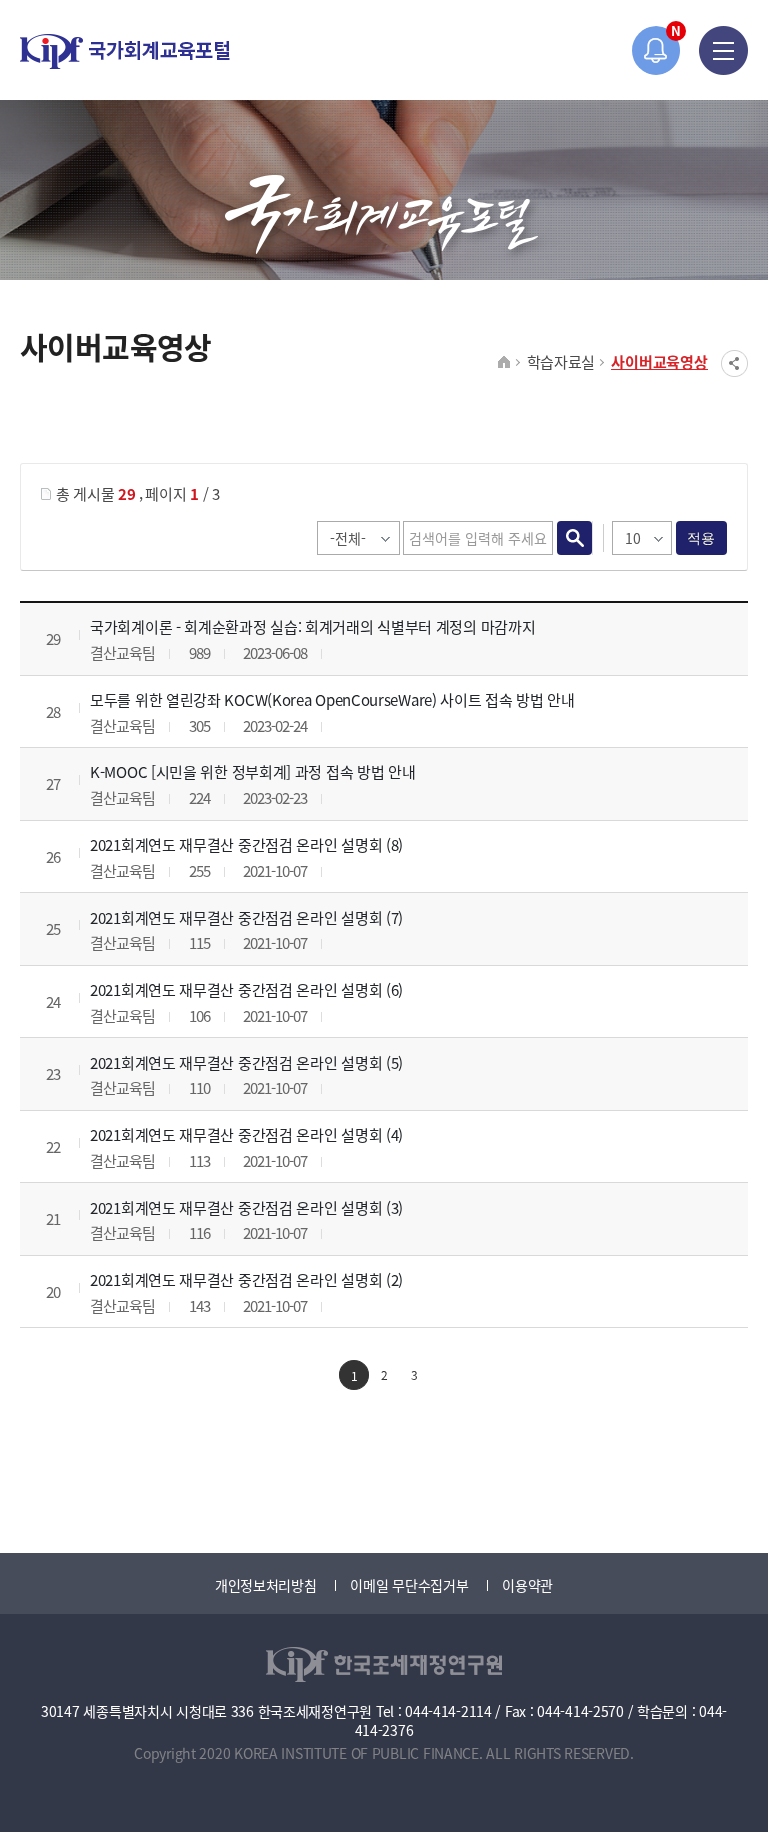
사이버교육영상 (659, 361)
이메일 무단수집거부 (409, 1585)
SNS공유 (734, 363)
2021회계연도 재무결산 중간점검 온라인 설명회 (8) (246, 844)
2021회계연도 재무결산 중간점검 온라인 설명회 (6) (246, 989)
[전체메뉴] (723, 50)
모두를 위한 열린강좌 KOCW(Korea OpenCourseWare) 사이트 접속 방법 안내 (332, 699)
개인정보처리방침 (266, 1585)
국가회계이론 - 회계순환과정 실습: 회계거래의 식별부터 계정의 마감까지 (312, 626)
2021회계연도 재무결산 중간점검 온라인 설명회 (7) (246, 917)
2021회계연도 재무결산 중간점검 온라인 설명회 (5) (246, 1062)
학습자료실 (561, 361)
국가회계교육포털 (125, 51)
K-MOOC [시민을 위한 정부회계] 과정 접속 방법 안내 (252, 771)
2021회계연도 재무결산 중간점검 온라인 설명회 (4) (246, 1134)
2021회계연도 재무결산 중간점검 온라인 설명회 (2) (246, 1279)
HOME (504, 363)
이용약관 (527, 1585)
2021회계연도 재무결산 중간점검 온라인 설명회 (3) (246, 1207)
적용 (701, 538)
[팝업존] (656, 50)
